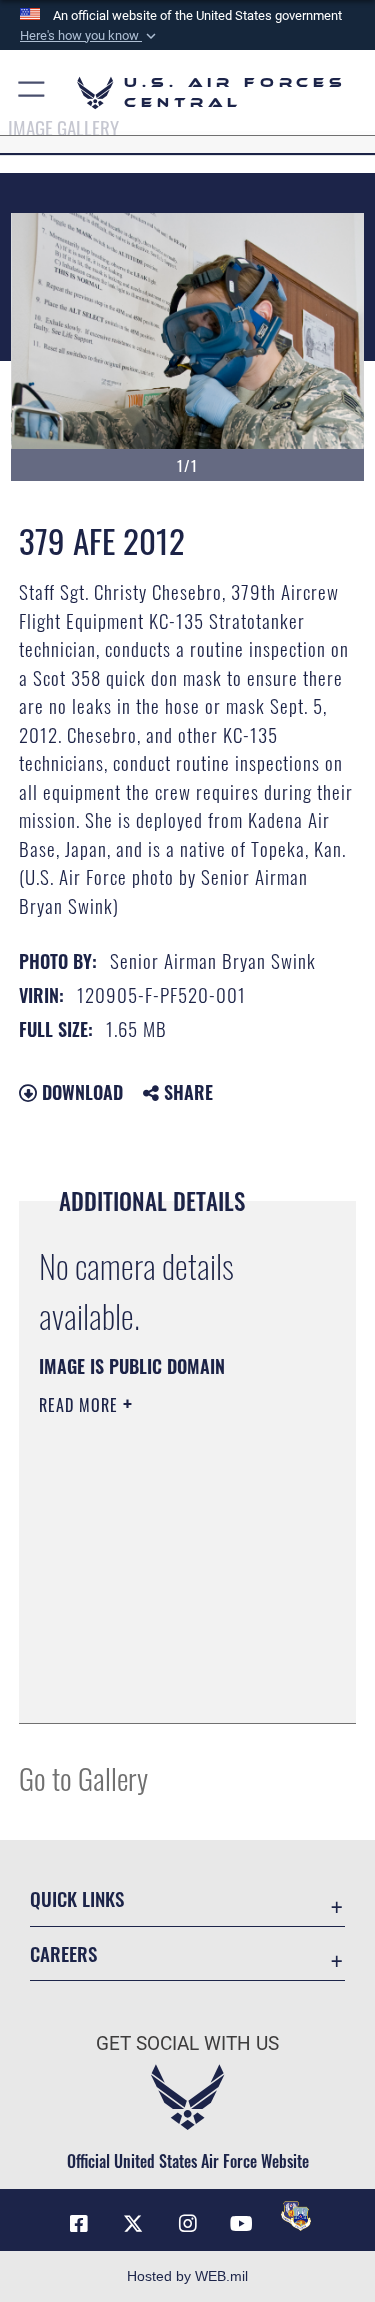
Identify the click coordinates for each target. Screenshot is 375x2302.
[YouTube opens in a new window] (242, 2224)
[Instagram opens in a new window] (188, 2224)
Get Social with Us (187, 2043)
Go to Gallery (83, 1777)
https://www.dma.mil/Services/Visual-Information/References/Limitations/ (160, 1658)
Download (80, 1092)
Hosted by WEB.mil (187, 2276)
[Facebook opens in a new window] (79, 2224)
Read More (81, 1405)
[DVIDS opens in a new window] (296, 2216)
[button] (90, 36)
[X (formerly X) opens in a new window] (133, 2224)
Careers (63, 1953)
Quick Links (77, 1898)
